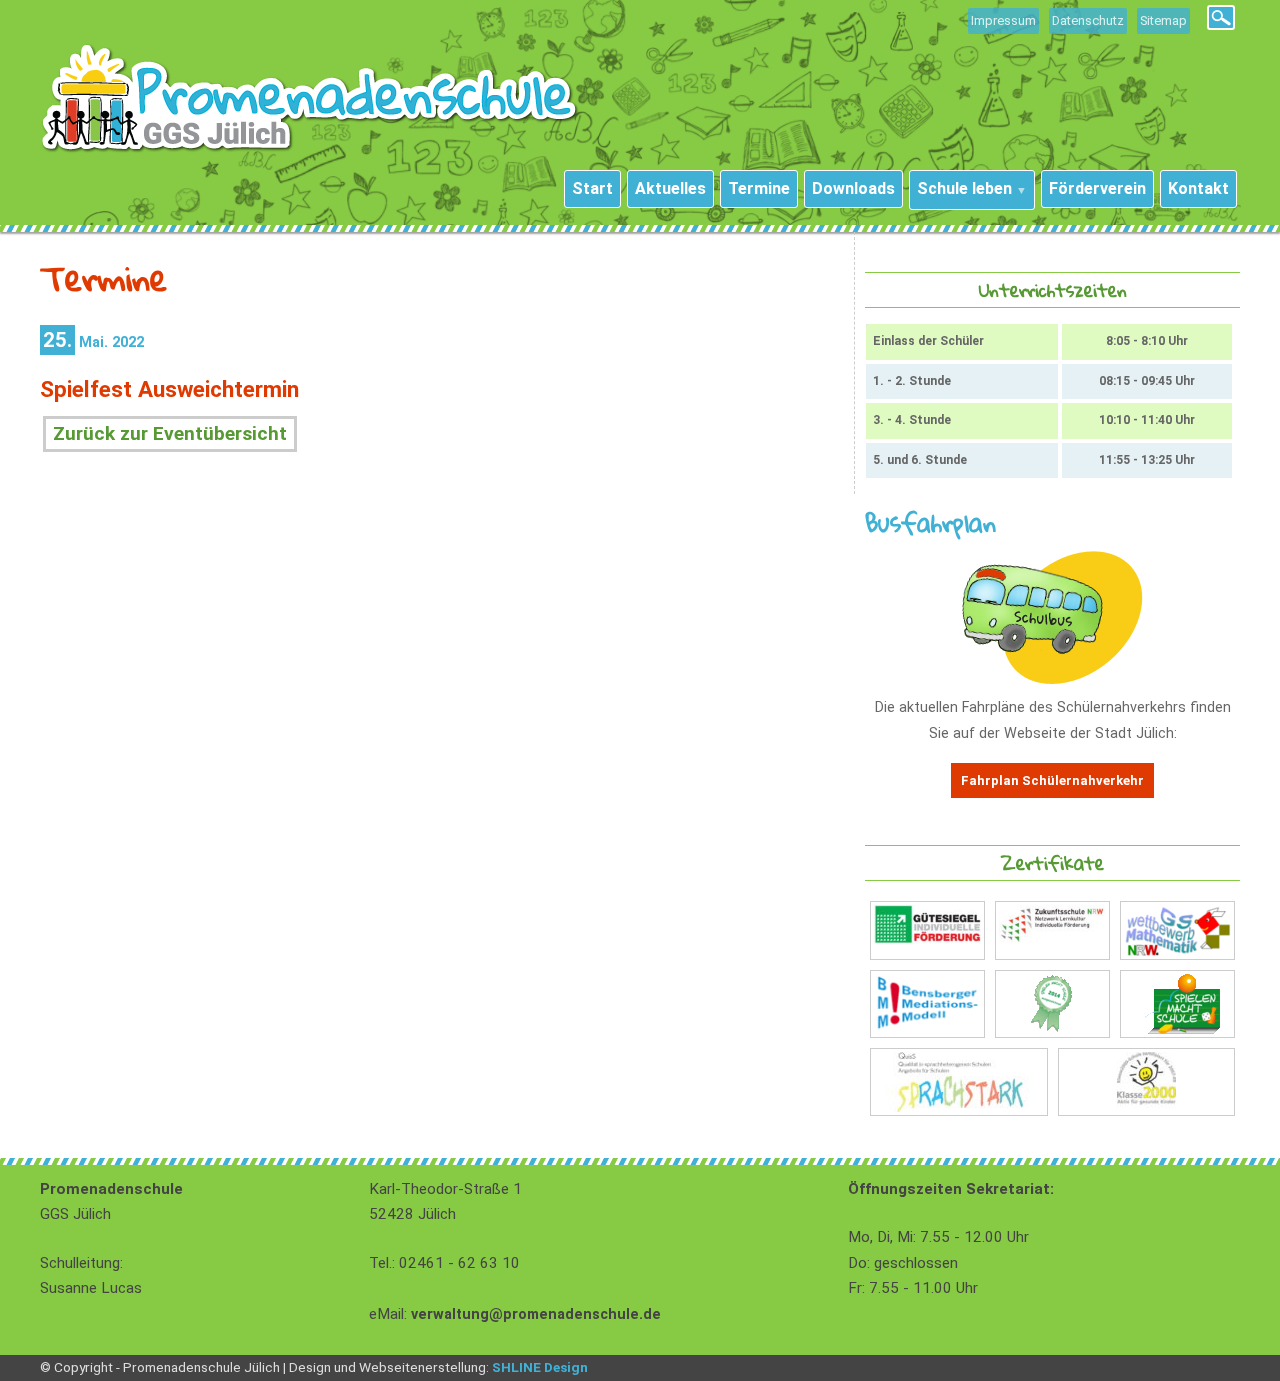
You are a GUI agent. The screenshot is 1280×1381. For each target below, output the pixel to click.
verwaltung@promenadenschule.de (536, 1314)
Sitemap (1163, 20)
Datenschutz (1088, 20)
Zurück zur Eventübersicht (170, 433)
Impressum (1003, 20)
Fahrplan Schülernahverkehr (1052, 780)
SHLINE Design (540, 1367)
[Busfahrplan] (1052, 679)
